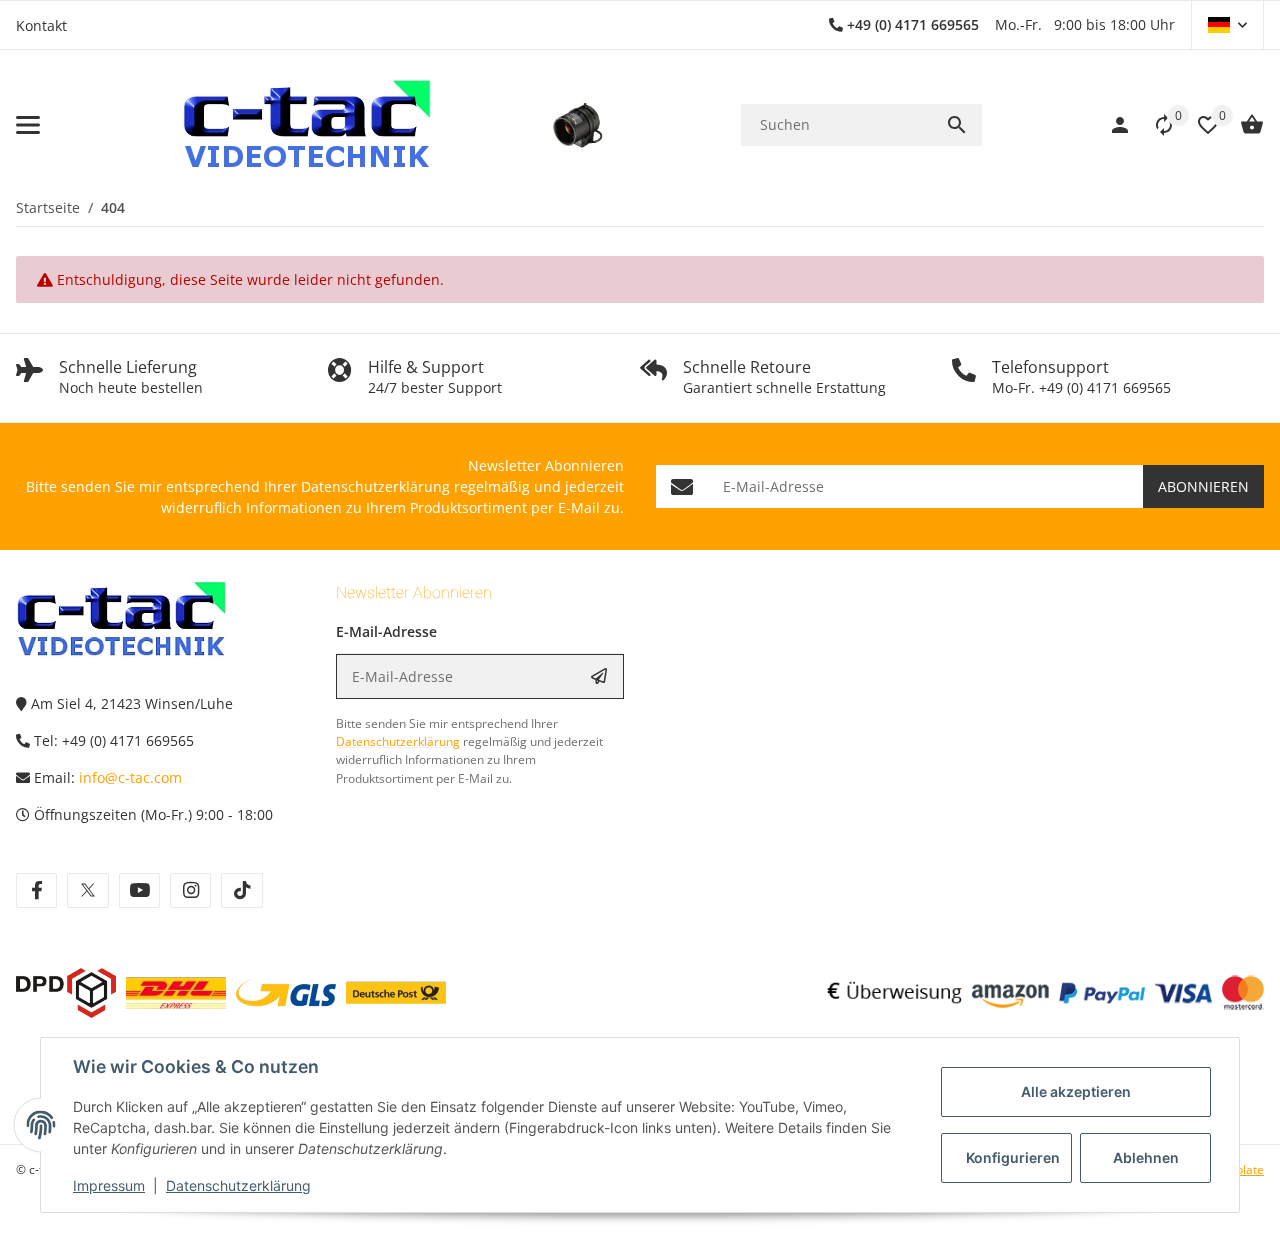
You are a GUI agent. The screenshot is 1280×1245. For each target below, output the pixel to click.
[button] (1227, 25)
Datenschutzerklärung (238, 1185)
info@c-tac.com (130, 777)
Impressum (109, 1185)
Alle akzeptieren (1076, 1091)
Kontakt (41, 25)
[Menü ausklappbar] (28, 125)
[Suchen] (957, 125)
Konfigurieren (1013, 1157)
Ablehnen (1146, 1157)
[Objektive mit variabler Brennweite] (577, 125)
